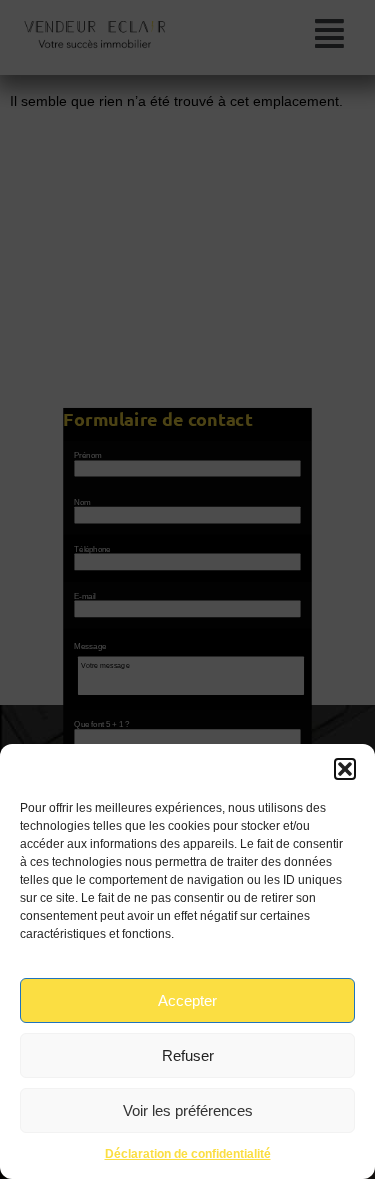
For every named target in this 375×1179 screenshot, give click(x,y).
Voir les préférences (188, 1110)
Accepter (187, 1000)
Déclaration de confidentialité (188, 1154)
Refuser (188, 1055)
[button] (345, 769)
